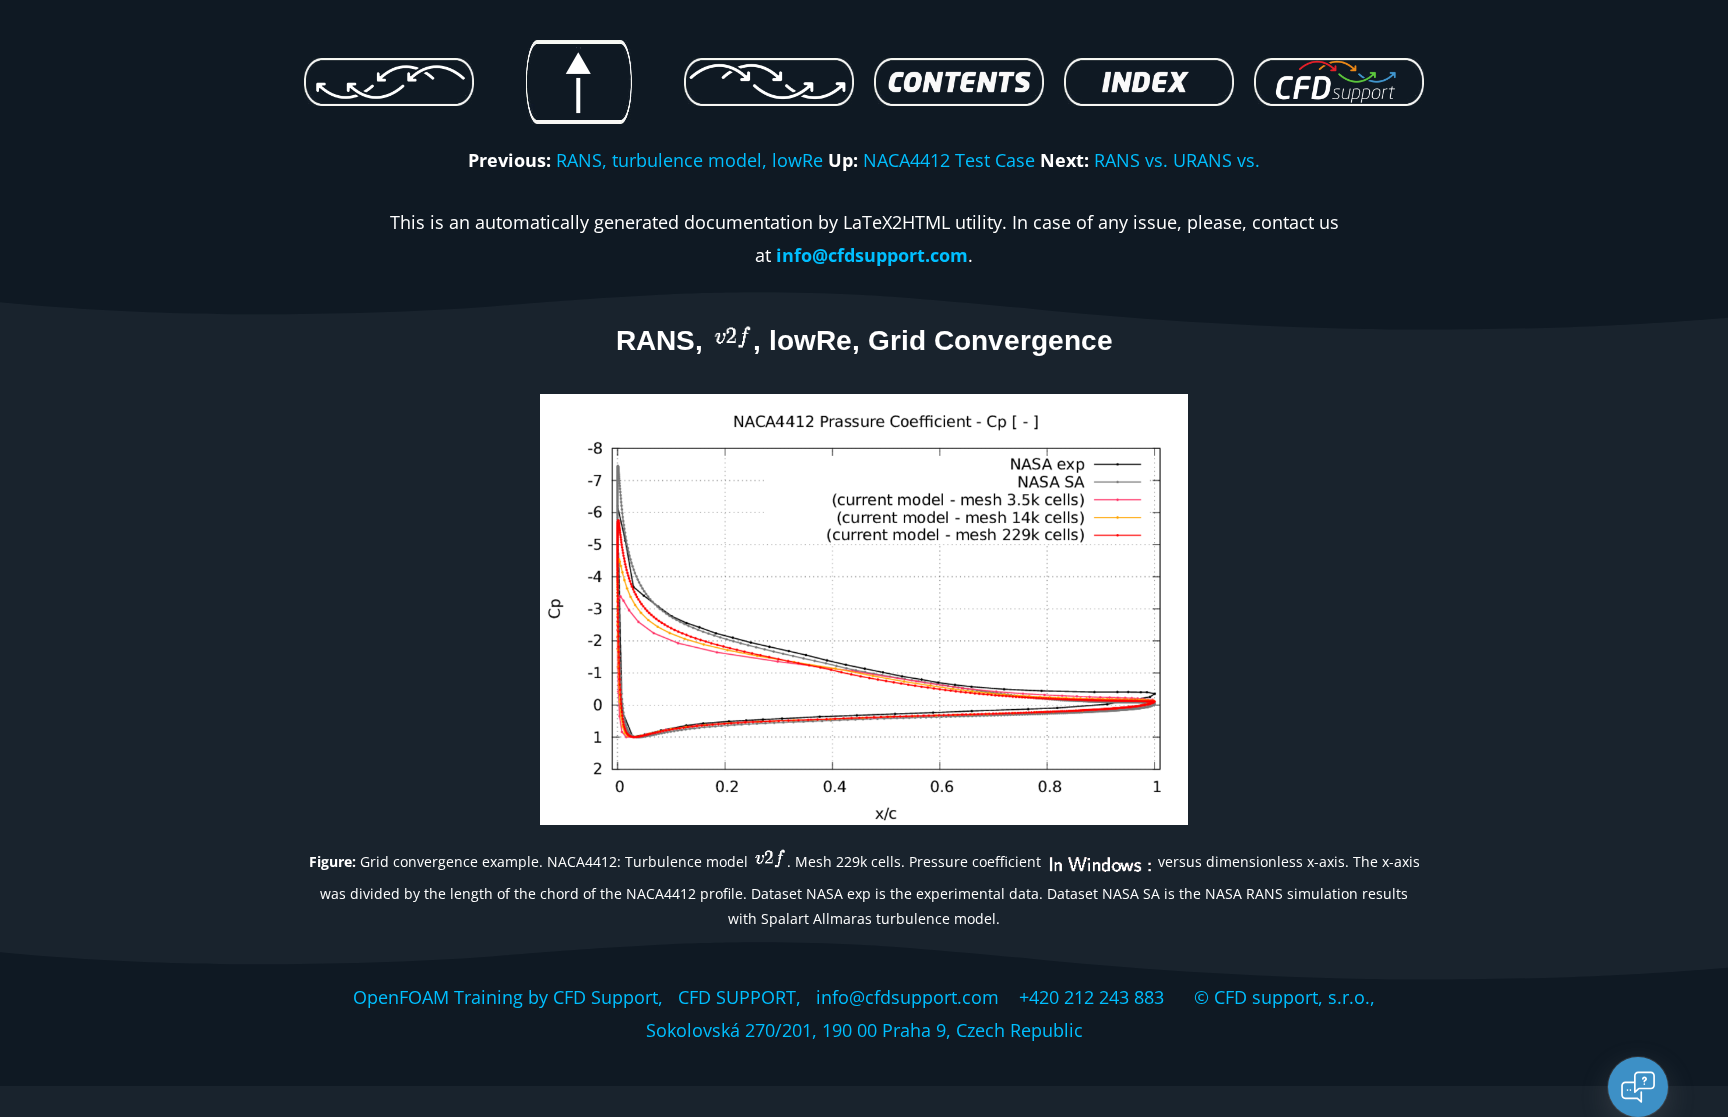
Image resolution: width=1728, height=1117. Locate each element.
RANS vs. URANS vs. (1177, 160)
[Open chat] (1638, 1087)
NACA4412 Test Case (949, 160)
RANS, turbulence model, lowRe (689, 160)
